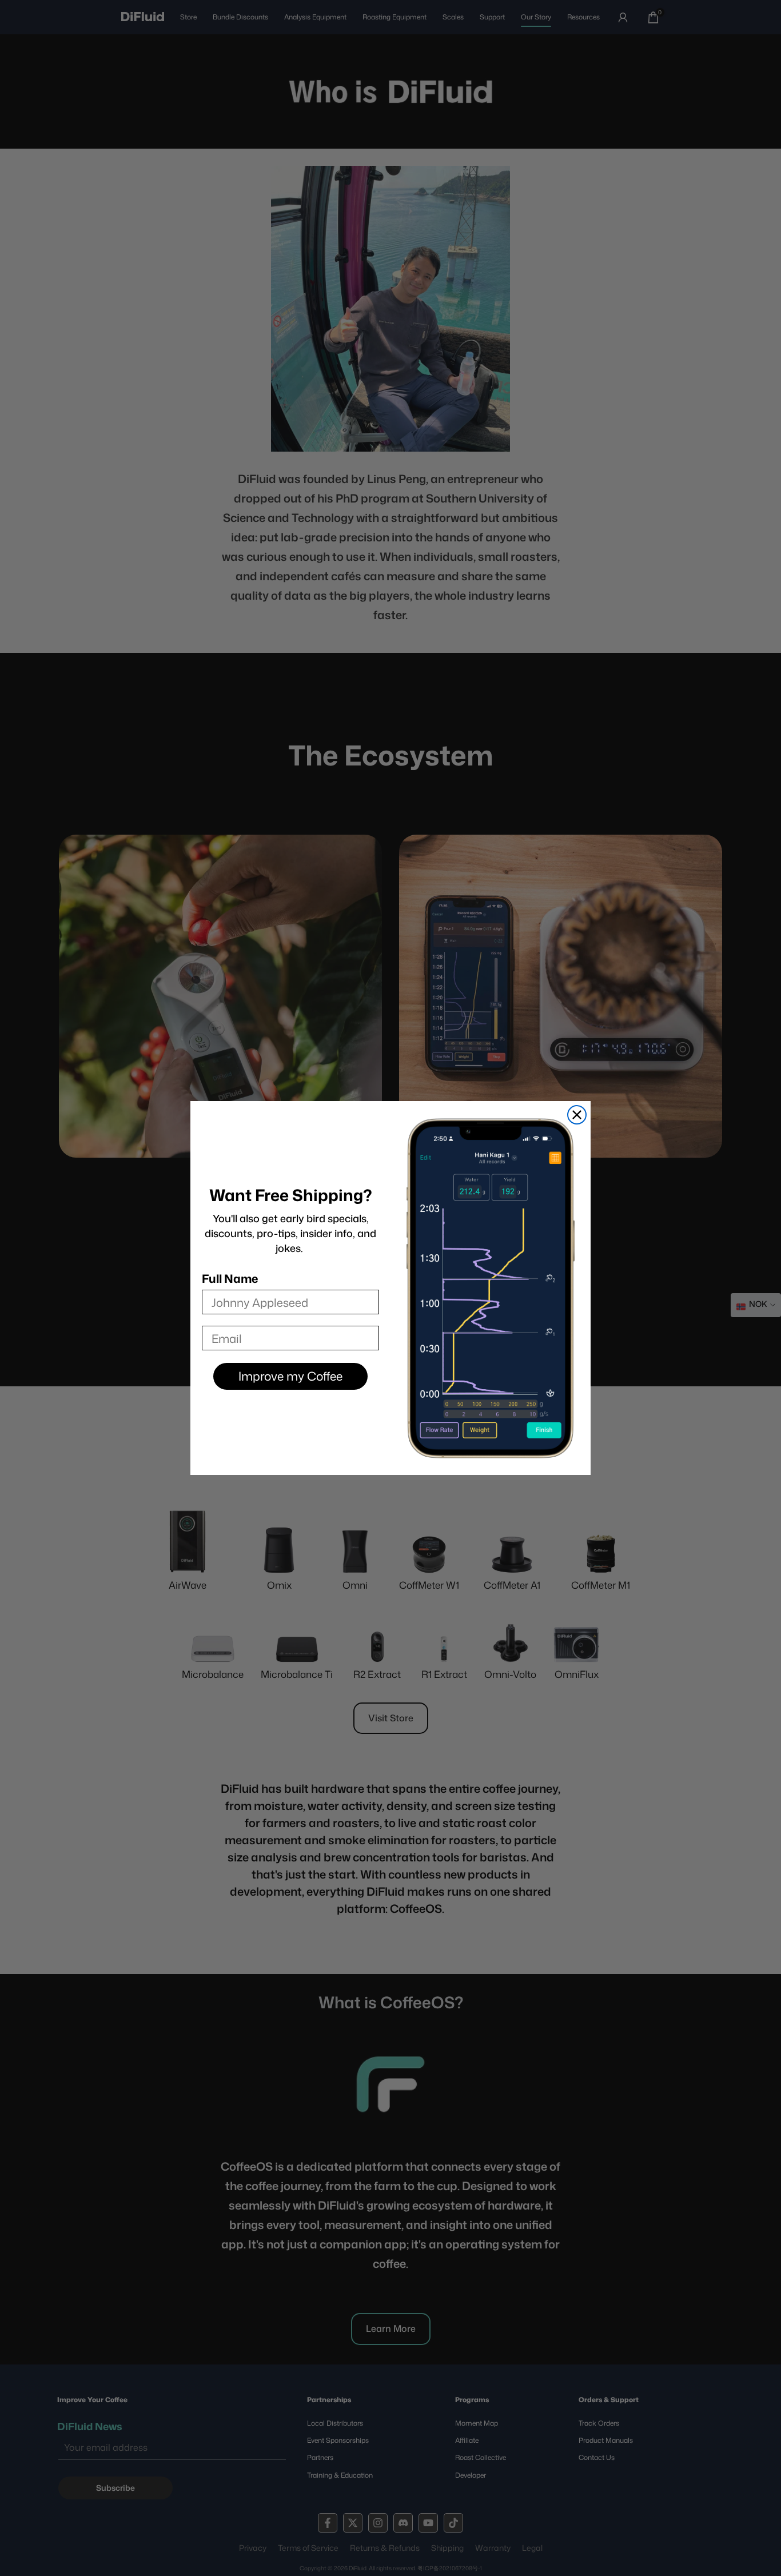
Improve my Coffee (290, 1376)
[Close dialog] (577, 1115)
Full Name (230, 1278)
